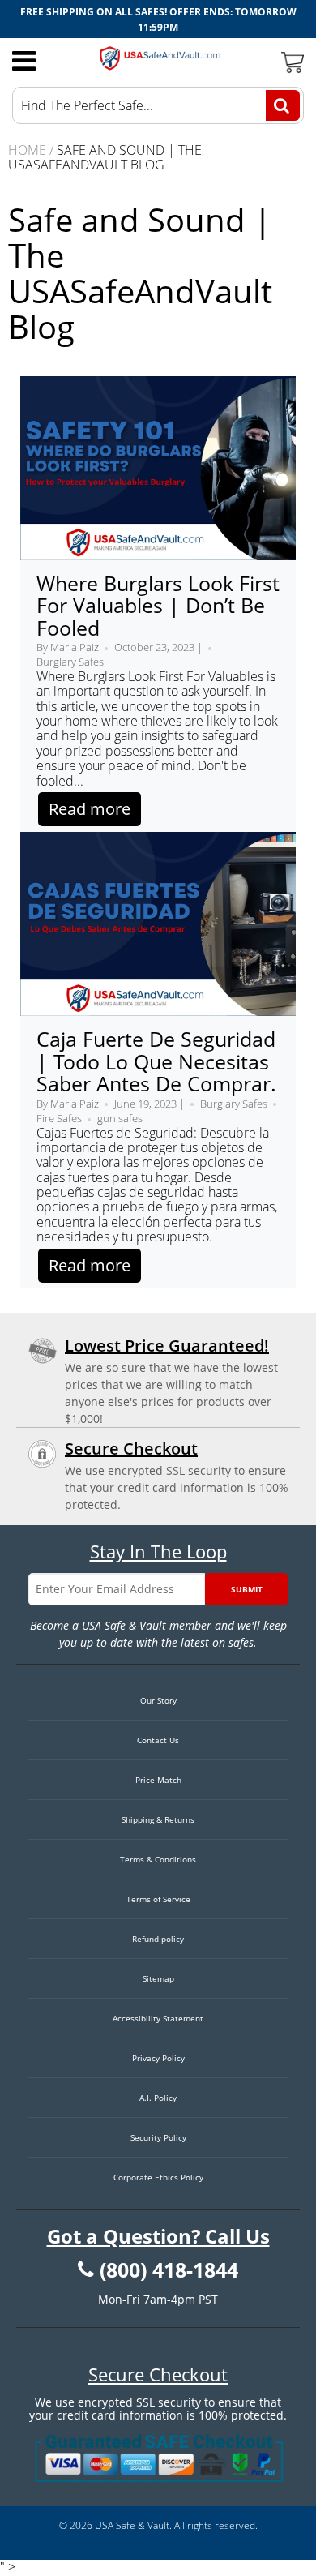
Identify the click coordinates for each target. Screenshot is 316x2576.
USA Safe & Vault (132, 2525)
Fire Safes (59, 1118)
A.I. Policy (158, 2098)
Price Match (158, 1780)
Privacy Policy (158, 2058)
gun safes (120, 1118)
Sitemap (158, 1978)
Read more (90, 809)
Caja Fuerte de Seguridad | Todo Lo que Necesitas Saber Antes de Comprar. (156, 1061)
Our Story (158, 1700)
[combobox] (158, 105)
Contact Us (158, 1740)
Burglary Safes (70, 662)
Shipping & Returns (158, 1819)
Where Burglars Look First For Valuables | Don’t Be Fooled (158, 605)
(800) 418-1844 (169, 2270)
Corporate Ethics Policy (158, 2177)
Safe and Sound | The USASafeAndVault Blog (140, 273)
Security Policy (158, 2137)
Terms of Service (158, 1899)
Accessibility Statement (158, 2018)
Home (27, 150)
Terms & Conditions (158, 1859)
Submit (247, 1589)
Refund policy (158, 1939)
